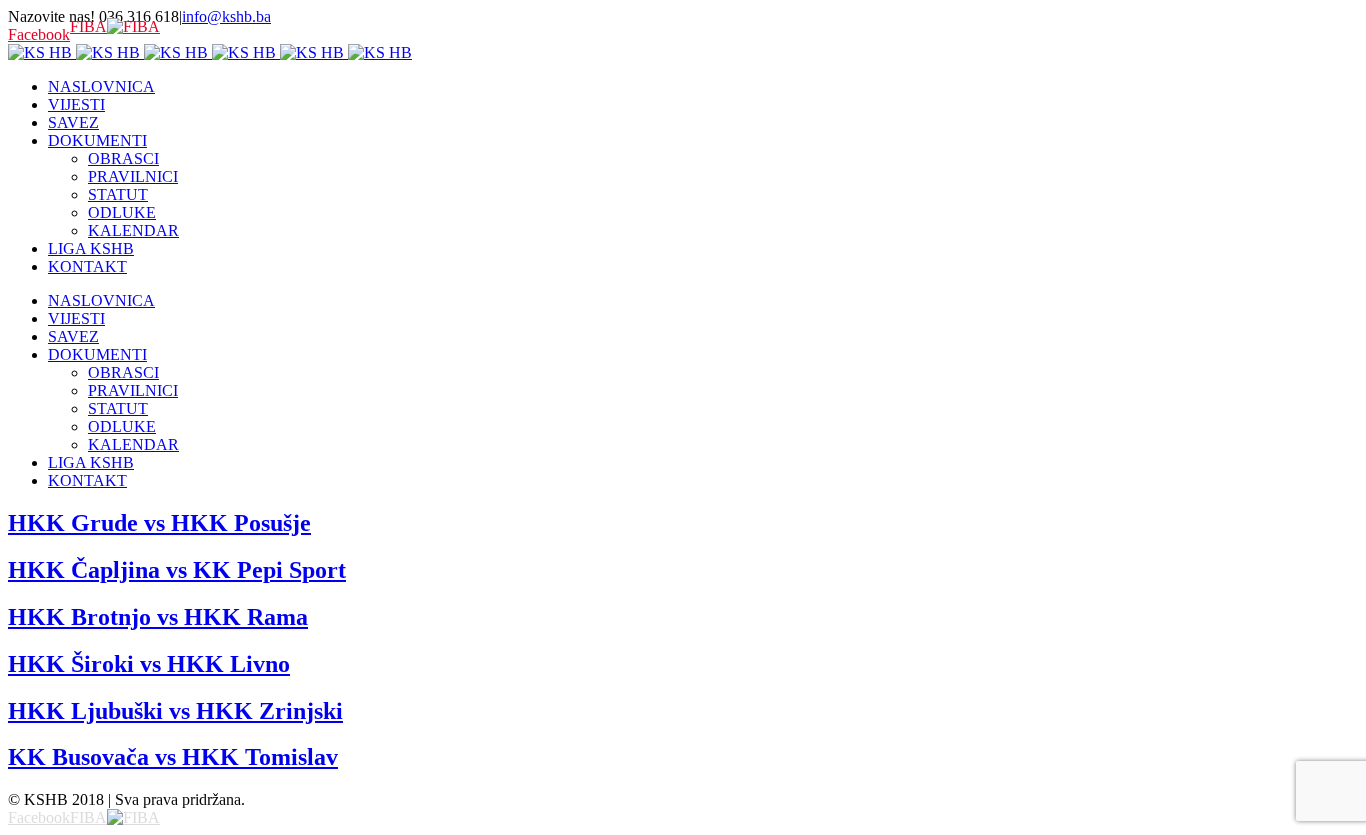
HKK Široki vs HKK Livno (149, 664)
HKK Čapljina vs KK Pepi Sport (177, 570)
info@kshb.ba (226, 16)
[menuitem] (703, 87)
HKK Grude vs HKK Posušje (159, 523)
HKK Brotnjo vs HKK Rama (158, 617)
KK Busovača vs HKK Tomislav (173, 757)
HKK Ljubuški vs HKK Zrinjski (175, 711)
